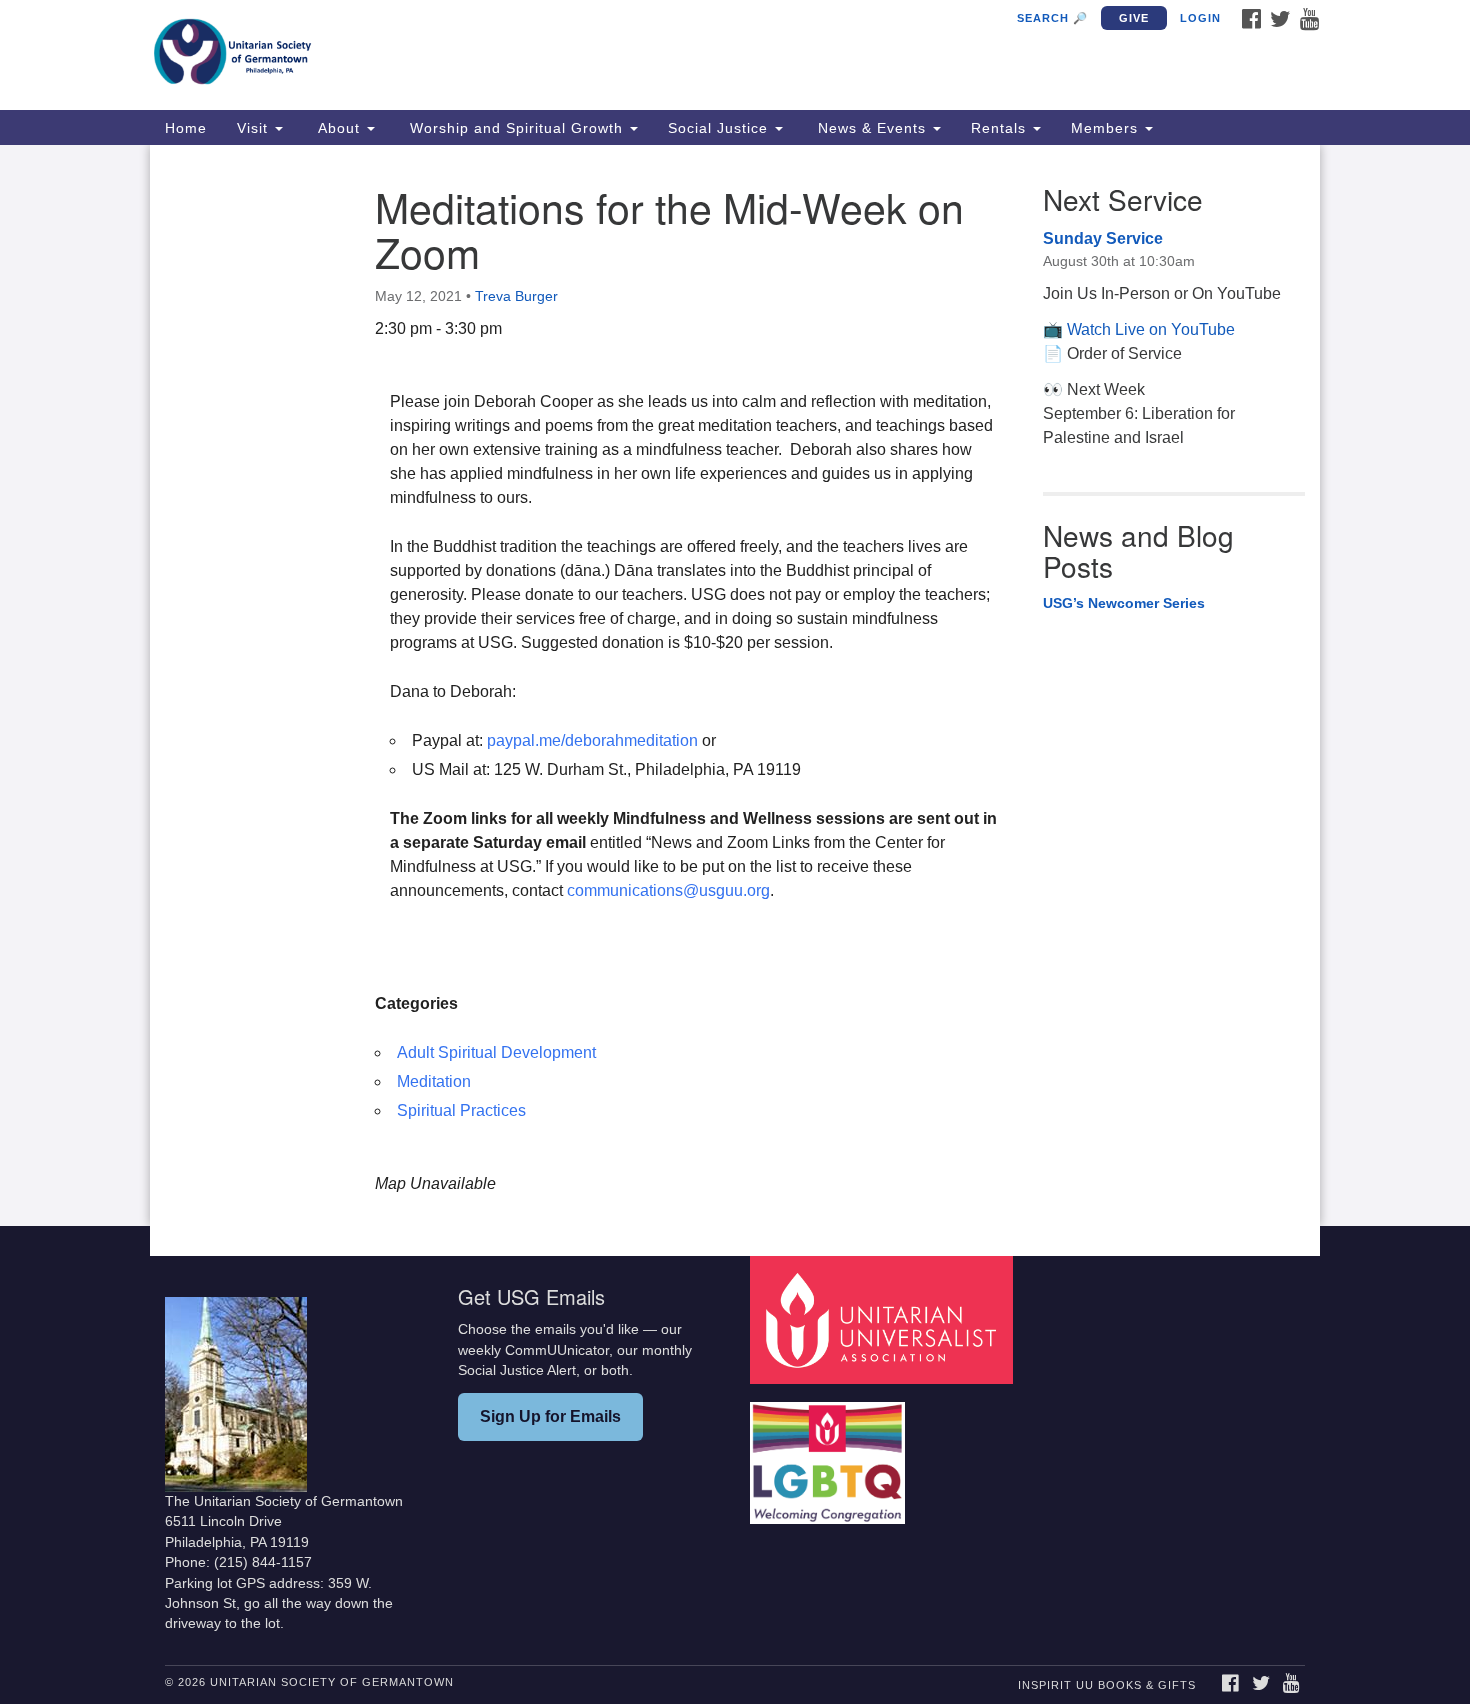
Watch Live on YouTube (1151, 329)
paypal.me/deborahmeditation (592, 740)
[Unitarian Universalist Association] (884, 1319)
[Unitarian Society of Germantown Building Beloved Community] (491, 55)
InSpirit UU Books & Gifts (1107, 1685)
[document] (735, 685)
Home (186, 128)
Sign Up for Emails (550, 1416)
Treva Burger (516, 296)
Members (1107, 128)
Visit (255, 128)
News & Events (872, 128)
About (339, 128)
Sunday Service (1103, 238)
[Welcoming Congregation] (830, 1452)
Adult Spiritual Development (496, 1052)
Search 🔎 (1052, 18)
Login (1200, 18)
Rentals (1001, 128)
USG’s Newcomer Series (1124, 603)
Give (1134, 18)
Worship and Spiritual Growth (516, 128)
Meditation (434, 1081)
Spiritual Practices (461, 1110)
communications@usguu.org (668, 890)
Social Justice (720, 128)
